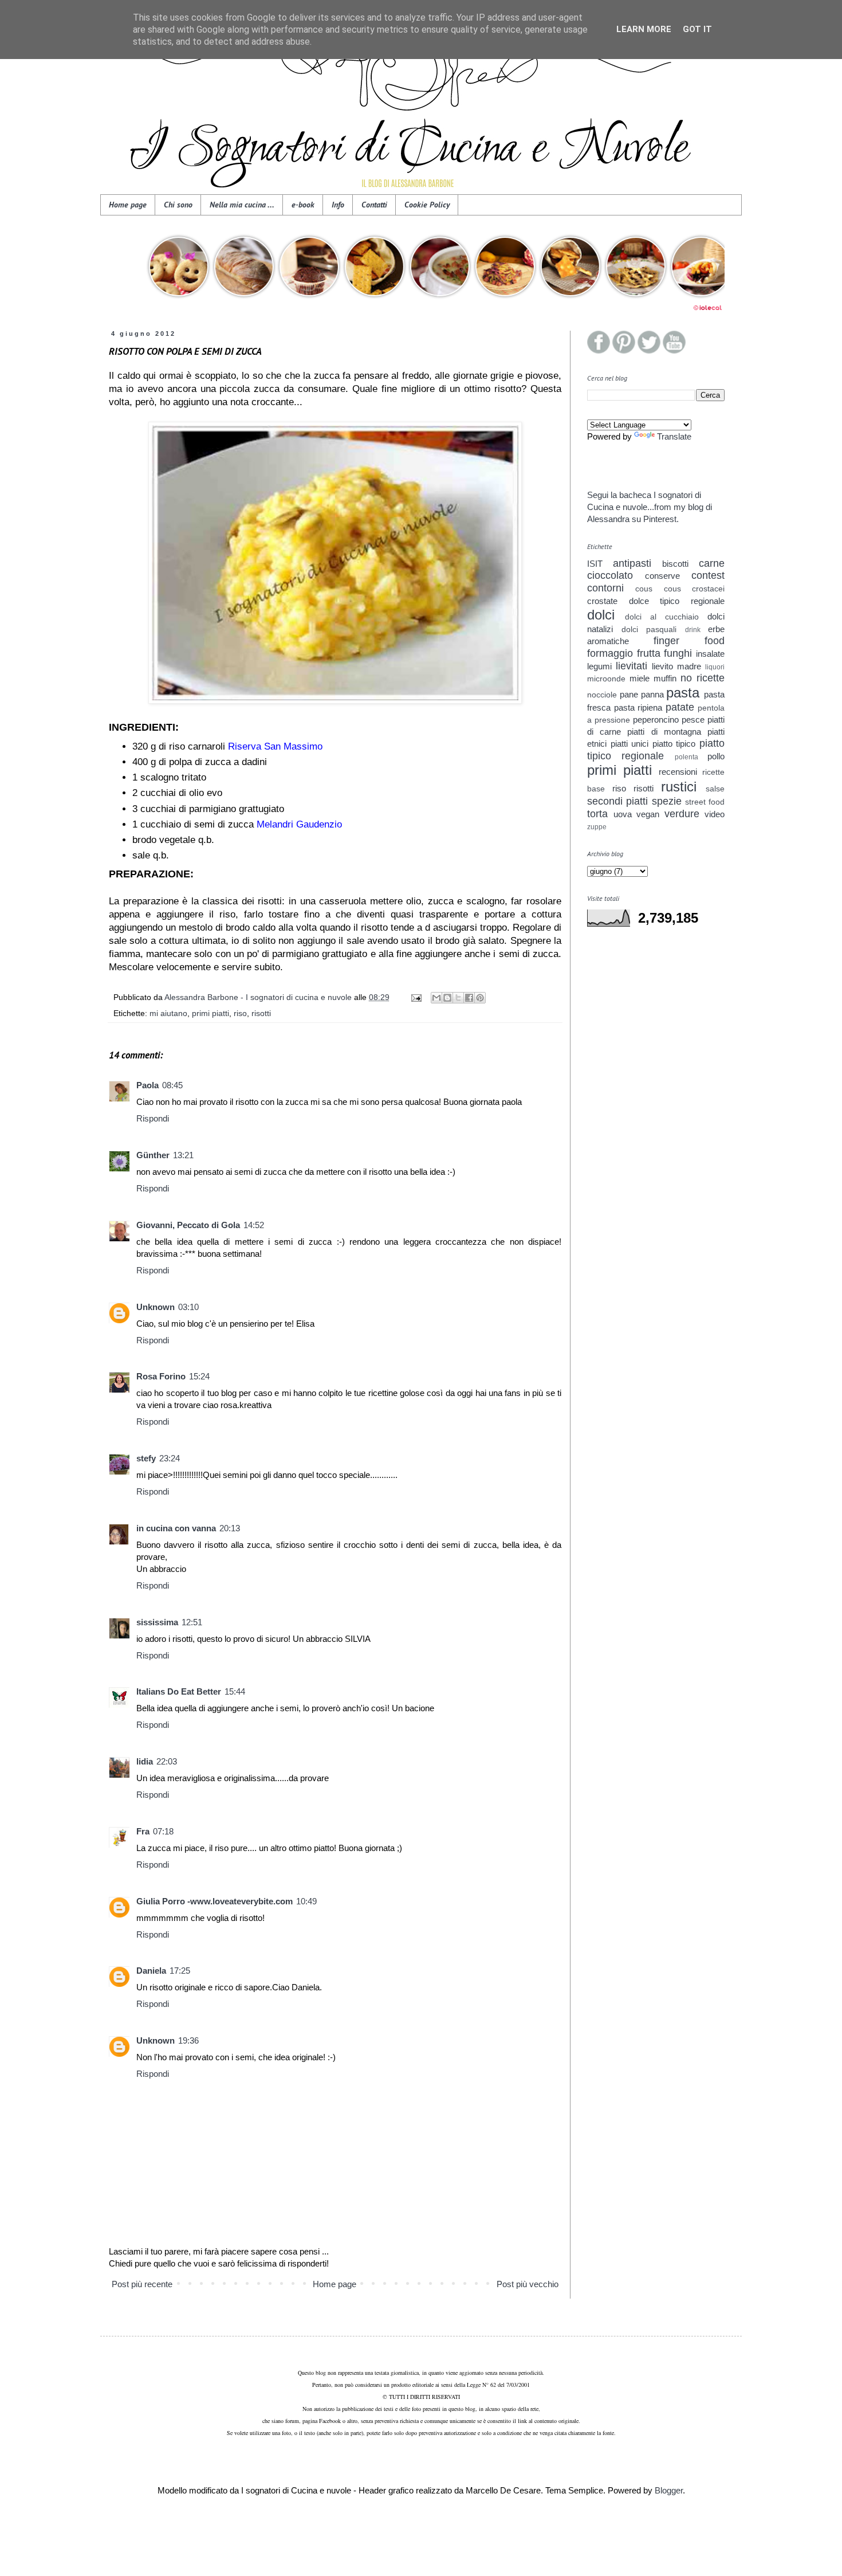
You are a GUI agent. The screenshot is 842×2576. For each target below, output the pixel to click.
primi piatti (210, 1013)
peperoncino (656, 720)
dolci (601, 615)
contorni (605, 588)
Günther (153, 1155)
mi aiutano (168, 1013)
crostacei (708, 589)
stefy (146, 1458)
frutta (649, 653)
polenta (686, 757)
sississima (157, 1622)
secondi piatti (617, 801)
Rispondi (153, 1118)
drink (693, 630)
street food (705, 802)
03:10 (188, 1307)
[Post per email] (416, 997)
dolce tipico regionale (677, 601)
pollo (716, 756)
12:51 (192, 1622)
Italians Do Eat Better (179, 1691)
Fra (143, 1831)
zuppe (597, 827)
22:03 (167, 1761)
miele (640, 678)
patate (680, 707)
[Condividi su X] (458, 998)
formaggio (610, 653)
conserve (662, 576)
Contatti (374, 205)
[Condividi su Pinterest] (480, 998)
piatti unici (630, 744)
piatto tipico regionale (656, 750)
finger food (689, 641)
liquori (715, 667)
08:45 (172, 1085)
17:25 (180, 1971)
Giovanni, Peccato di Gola (188, 1225)
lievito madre (676, 666)
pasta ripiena (638, 707)
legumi (599, 666)
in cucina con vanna (176, 1528)
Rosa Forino (161, 1376)
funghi (678, 653)
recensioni (678, 772)
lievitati (631, 666)
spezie (667, 801)
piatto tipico (674, 744)
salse (715, 789)
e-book (303, 205)
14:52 (254, 1225)
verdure (682, 814)
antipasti (632, 563)
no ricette (703, 678)
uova (623, 814)
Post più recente (142, 2284)
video (715, 814)
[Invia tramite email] (436, 998)
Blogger (669, 2490)
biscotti (675, 564)
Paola (147, 1085)
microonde (606, 679)
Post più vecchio (528, 2284)
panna (652, 694)
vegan (648, 814)
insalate (710, 654)
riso (240, 1013)
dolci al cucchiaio (662, 617)
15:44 (235, 1691)
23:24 (170, 1458)
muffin (665, 678)
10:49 (306, 1901)
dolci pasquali (649, 630)
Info (338, 205)
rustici (679, 787)
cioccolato (610, 575)
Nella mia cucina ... (242, 205)
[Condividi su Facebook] (469, 998)
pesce (693, 720)
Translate (674, 436)
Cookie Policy (427, 205)
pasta (683, 693)
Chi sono (178, 205)
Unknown (156, 1307)
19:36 (188, 2040)
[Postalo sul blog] (447, 998)
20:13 (230, 1528)
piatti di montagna (664, 732)
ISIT (595, 564)
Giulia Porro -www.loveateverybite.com (215, 1901)
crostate (602, 601)
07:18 (163, 1831)
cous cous (658, 589)
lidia (145, 1761)
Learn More (644, 29)
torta (597, 814)
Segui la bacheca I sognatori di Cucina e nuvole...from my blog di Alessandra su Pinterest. (650, 507)
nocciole (602, 695)
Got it (697, 29)
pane (629, 694)
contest (708, 575)
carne (712, 563)
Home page (128, 205)
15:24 (199, 1376)
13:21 (183, 1155)
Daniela (151, 1971)
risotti (261, 1013)
